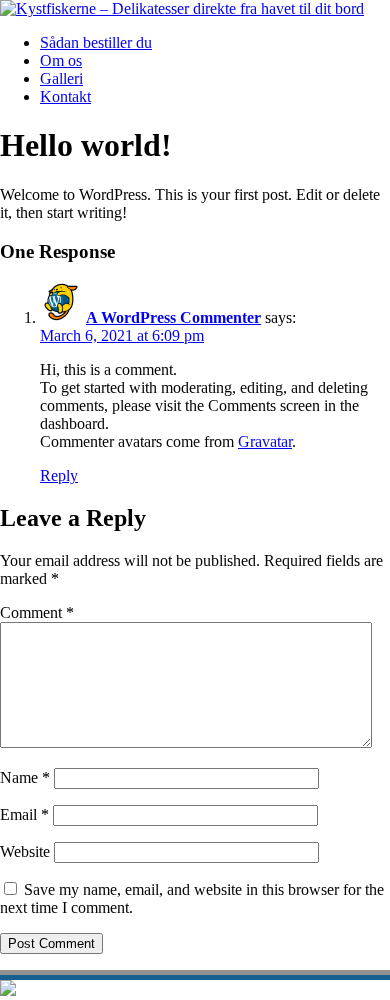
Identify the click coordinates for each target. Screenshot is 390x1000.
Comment (37, 612)
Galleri (61, 78)
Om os (61, 60)
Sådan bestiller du (96, 42)
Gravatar (265, 441)
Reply (59, 475)
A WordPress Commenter (173, 317)
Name (25, 777)
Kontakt (65, 96)
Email (24, 814)
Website (25, 851)
